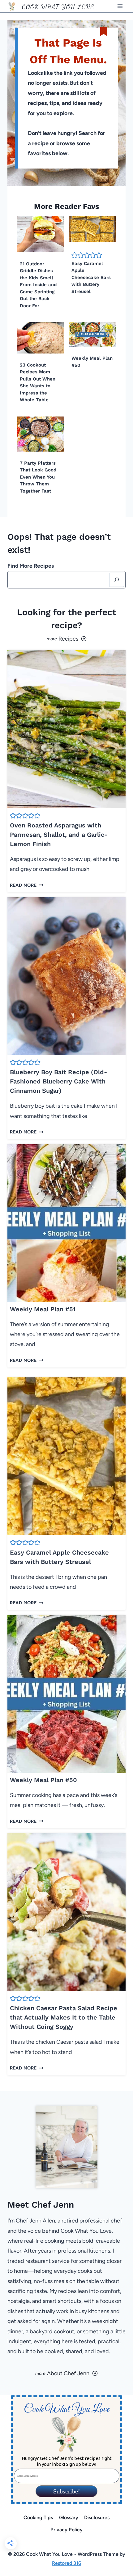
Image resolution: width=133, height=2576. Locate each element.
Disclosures (97, 2517)
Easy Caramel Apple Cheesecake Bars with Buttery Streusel (91, 277)
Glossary (69, 2517)
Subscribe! (67, 2491)
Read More (25, 885)
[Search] (117, 580)
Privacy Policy (66, 2530)
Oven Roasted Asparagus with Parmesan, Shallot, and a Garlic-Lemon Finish (59, 835)
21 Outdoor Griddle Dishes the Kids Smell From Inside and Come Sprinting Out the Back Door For (38, 285)
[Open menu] (120, 6)
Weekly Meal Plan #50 (43, 1780)
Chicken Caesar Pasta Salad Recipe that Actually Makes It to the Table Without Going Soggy (64, 2017)
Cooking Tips (38, 2517)
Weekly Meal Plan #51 (43, 1309)
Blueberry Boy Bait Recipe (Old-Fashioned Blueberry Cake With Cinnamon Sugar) (58, 1081)
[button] (75, 255)
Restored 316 (66, 2563)
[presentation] (41, 234)
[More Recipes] (66, 639)
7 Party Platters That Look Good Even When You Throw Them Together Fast (38, 477)
